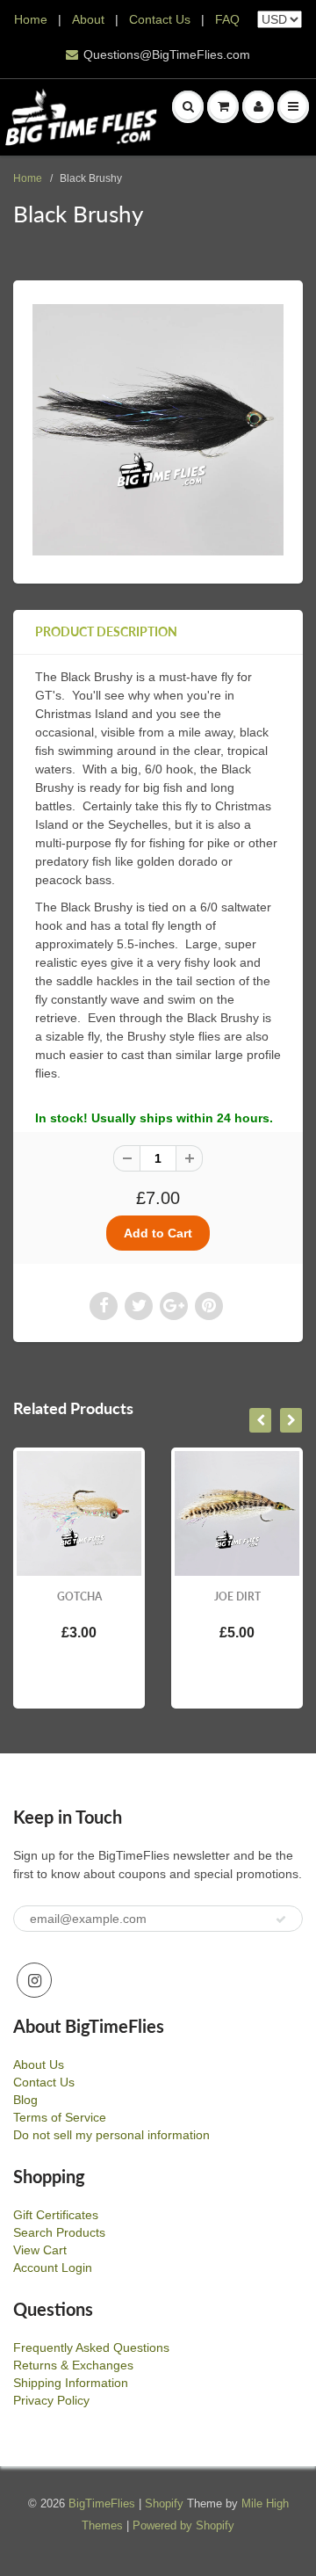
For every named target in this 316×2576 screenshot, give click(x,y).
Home (31, 19)
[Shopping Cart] (223, 106)
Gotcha (79, 1596)
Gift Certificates (56, 2215)
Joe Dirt (237, 1596)
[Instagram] (34, 1980)
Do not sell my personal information (111, 2135)
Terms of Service (60, 2117)
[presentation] (260, 1420)
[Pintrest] (209, 1306)
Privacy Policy (51, 2400)
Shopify (164, 2503)
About (90, 19)
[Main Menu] (293, 106)
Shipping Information (71, 2383)
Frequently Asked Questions (91, 2347)
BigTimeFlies (102, 2503)
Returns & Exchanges (73, 2365)
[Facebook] (104, 1306)
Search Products (59, 2232)
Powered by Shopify (183, 2525)
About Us (39, 2064)
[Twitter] (139, 1306)
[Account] (258, 106)
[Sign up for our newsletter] (281, 1919)
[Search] (188, 106)
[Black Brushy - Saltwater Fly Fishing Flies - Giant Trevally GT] (158, 430)
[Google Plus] (174, 1306)
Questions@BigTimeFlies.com (167, 54)
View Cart (40, 2250)
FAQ (227, 19)
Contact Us (160, 19)
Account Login (53, 2268)
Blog (25, 2100)
